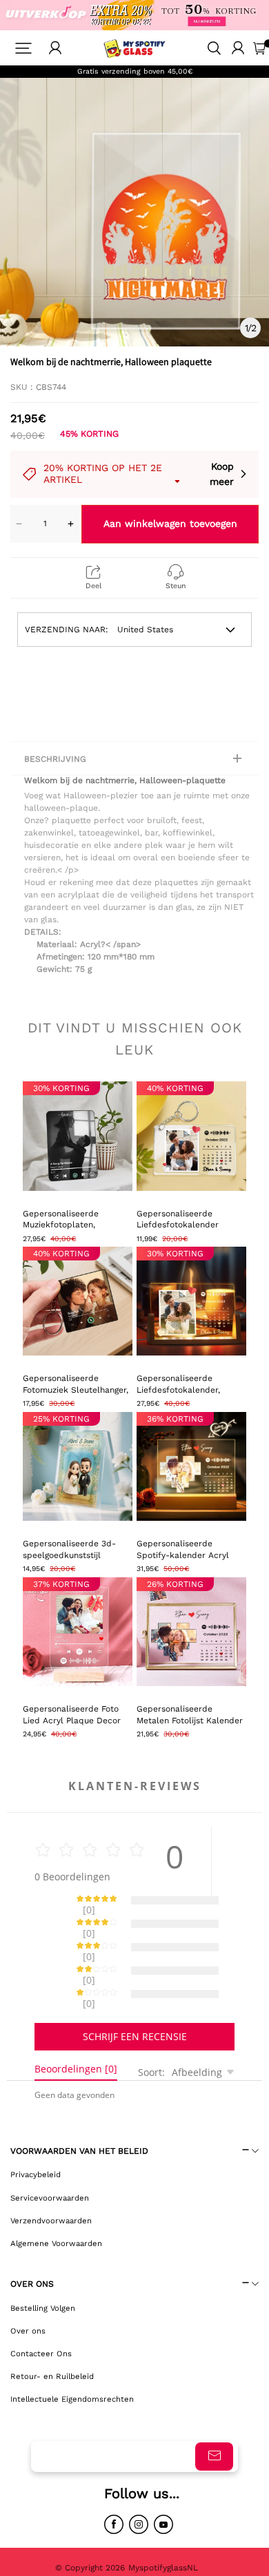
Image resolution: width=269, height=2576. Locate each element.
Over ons (28, 2283)
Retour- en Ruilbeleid (52, 2328)
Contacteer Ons (41, 2305)
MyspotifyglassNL (165, 2520)
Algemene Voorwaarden (56, 2195)
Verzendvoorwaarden (51, 2172)
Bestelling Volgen (43, 2260)
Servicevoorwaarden (50, 2150)
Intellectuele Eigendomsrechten (72, 2351)
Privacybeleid (36, 2126)
